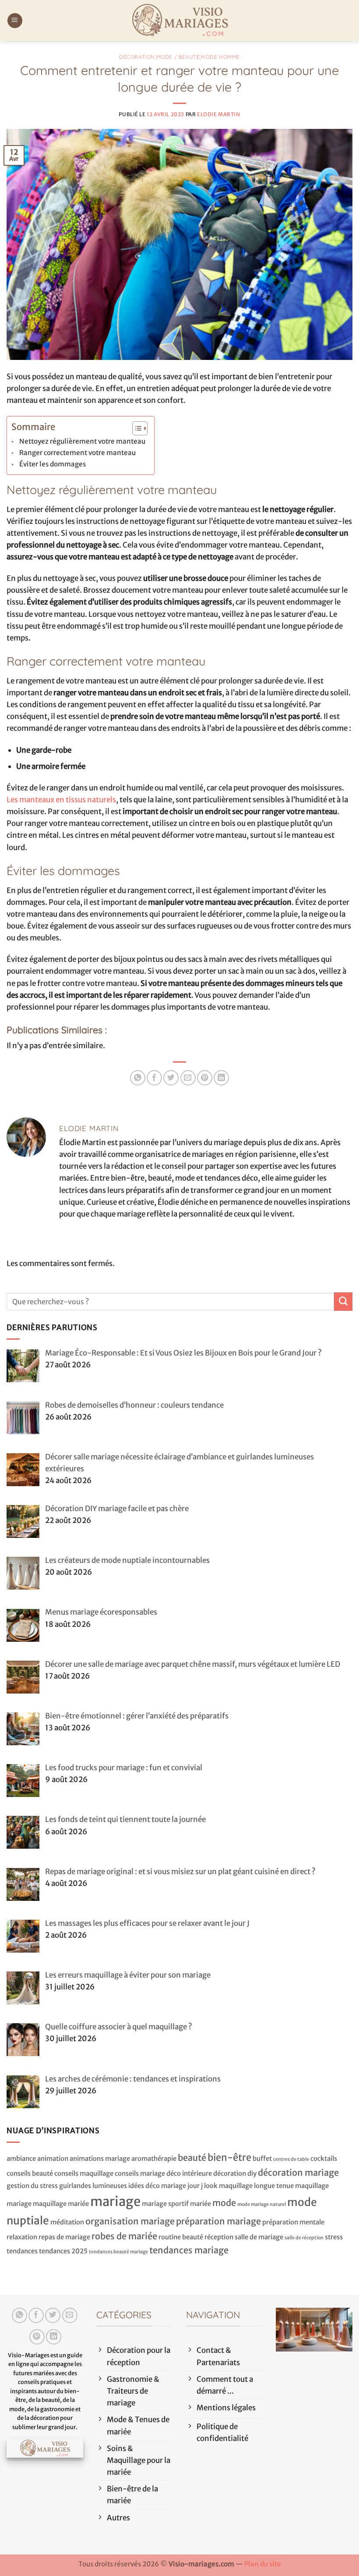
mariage (115, 2201)
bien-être (229, 2158)
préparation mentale (293, 2222)
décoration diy (235, 2173)
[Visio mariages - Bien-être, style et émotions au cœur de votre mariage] (179, 21)
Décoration (137, 57)
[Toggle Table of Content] (136, 428)
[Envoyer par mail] (188, 1078)
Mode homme (220, 57)
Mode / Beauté (178, 57)
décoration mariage (298, 2172)
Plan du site (263, 2564)
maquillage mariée (61, 2204)
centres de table (291, 2159)
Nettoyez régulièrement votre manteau (82, 441)
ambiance (21, 2158)
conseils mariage (140, 2173)
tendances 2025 (63, 2251)
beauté (192, 2158)
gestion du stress (32, 2186)
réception (219, 2237)
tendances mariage (189, 2250)
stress (334, 2237)
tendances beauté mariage (118, 2252)
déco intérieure (189, 2173)
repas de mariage (64, 2237)
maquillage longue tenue (256, 2186)
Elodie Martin (219, 114)
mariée (201, 2204)
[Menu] (15, 21)
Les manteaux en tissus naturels (61, 800)
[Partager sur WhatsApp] (138, 1078)
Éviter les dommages (53, 464)
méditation (67, 2222)
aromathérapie (154, 2158)
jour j (195, 2186)
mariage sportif (165, 2204)
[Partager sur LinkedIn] (221, 1078)
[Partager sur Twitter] (171, 1078)
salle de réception (304, 2238)
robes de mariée (124, 2236)
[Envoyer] (343, 1301)
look (211, 2186)
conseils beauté (30, 2173)
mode (224, 2203)
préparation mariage (218, 2221)
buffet (262, 2158)
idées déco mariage (157, 2186)
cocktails (324, 2158)
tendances (22, 2251)
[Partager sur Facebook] (154, 1078)
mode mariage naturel (262, 2204)
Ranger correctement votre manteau (77, 453)
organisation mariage (130, 2221)
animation (53, 2158)
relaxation (22, 2237)
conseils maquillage (84, 2173)
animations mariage (100, 2158)
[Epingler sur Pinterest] (205, 1078)
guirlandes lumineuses (93, 2186)
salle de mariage (259, 2237)
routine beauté (181, 2237)
